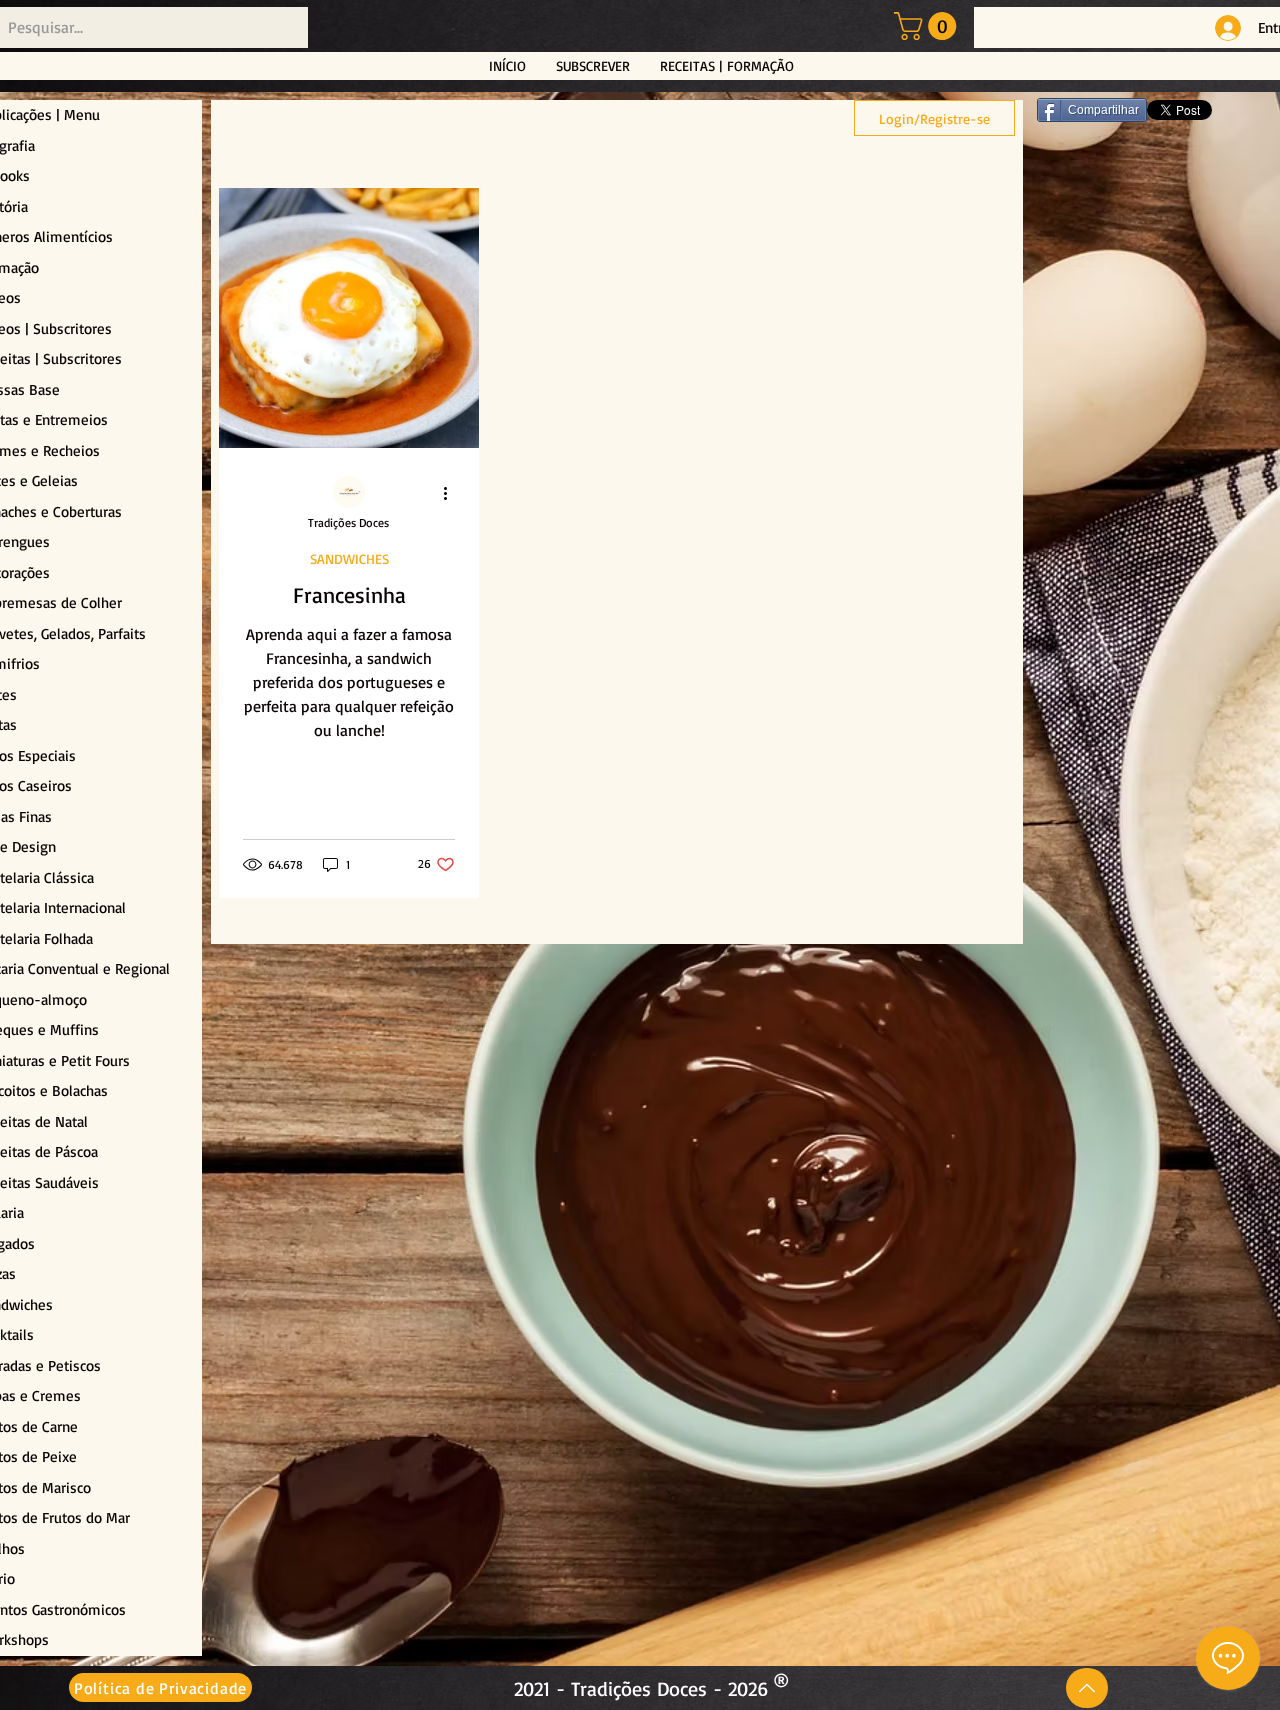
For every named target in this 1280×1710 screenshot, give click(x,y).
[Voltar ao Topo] (1087, 1688)
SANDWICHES (349, 558)
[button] (928, 26)
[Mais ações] (452, 493)
